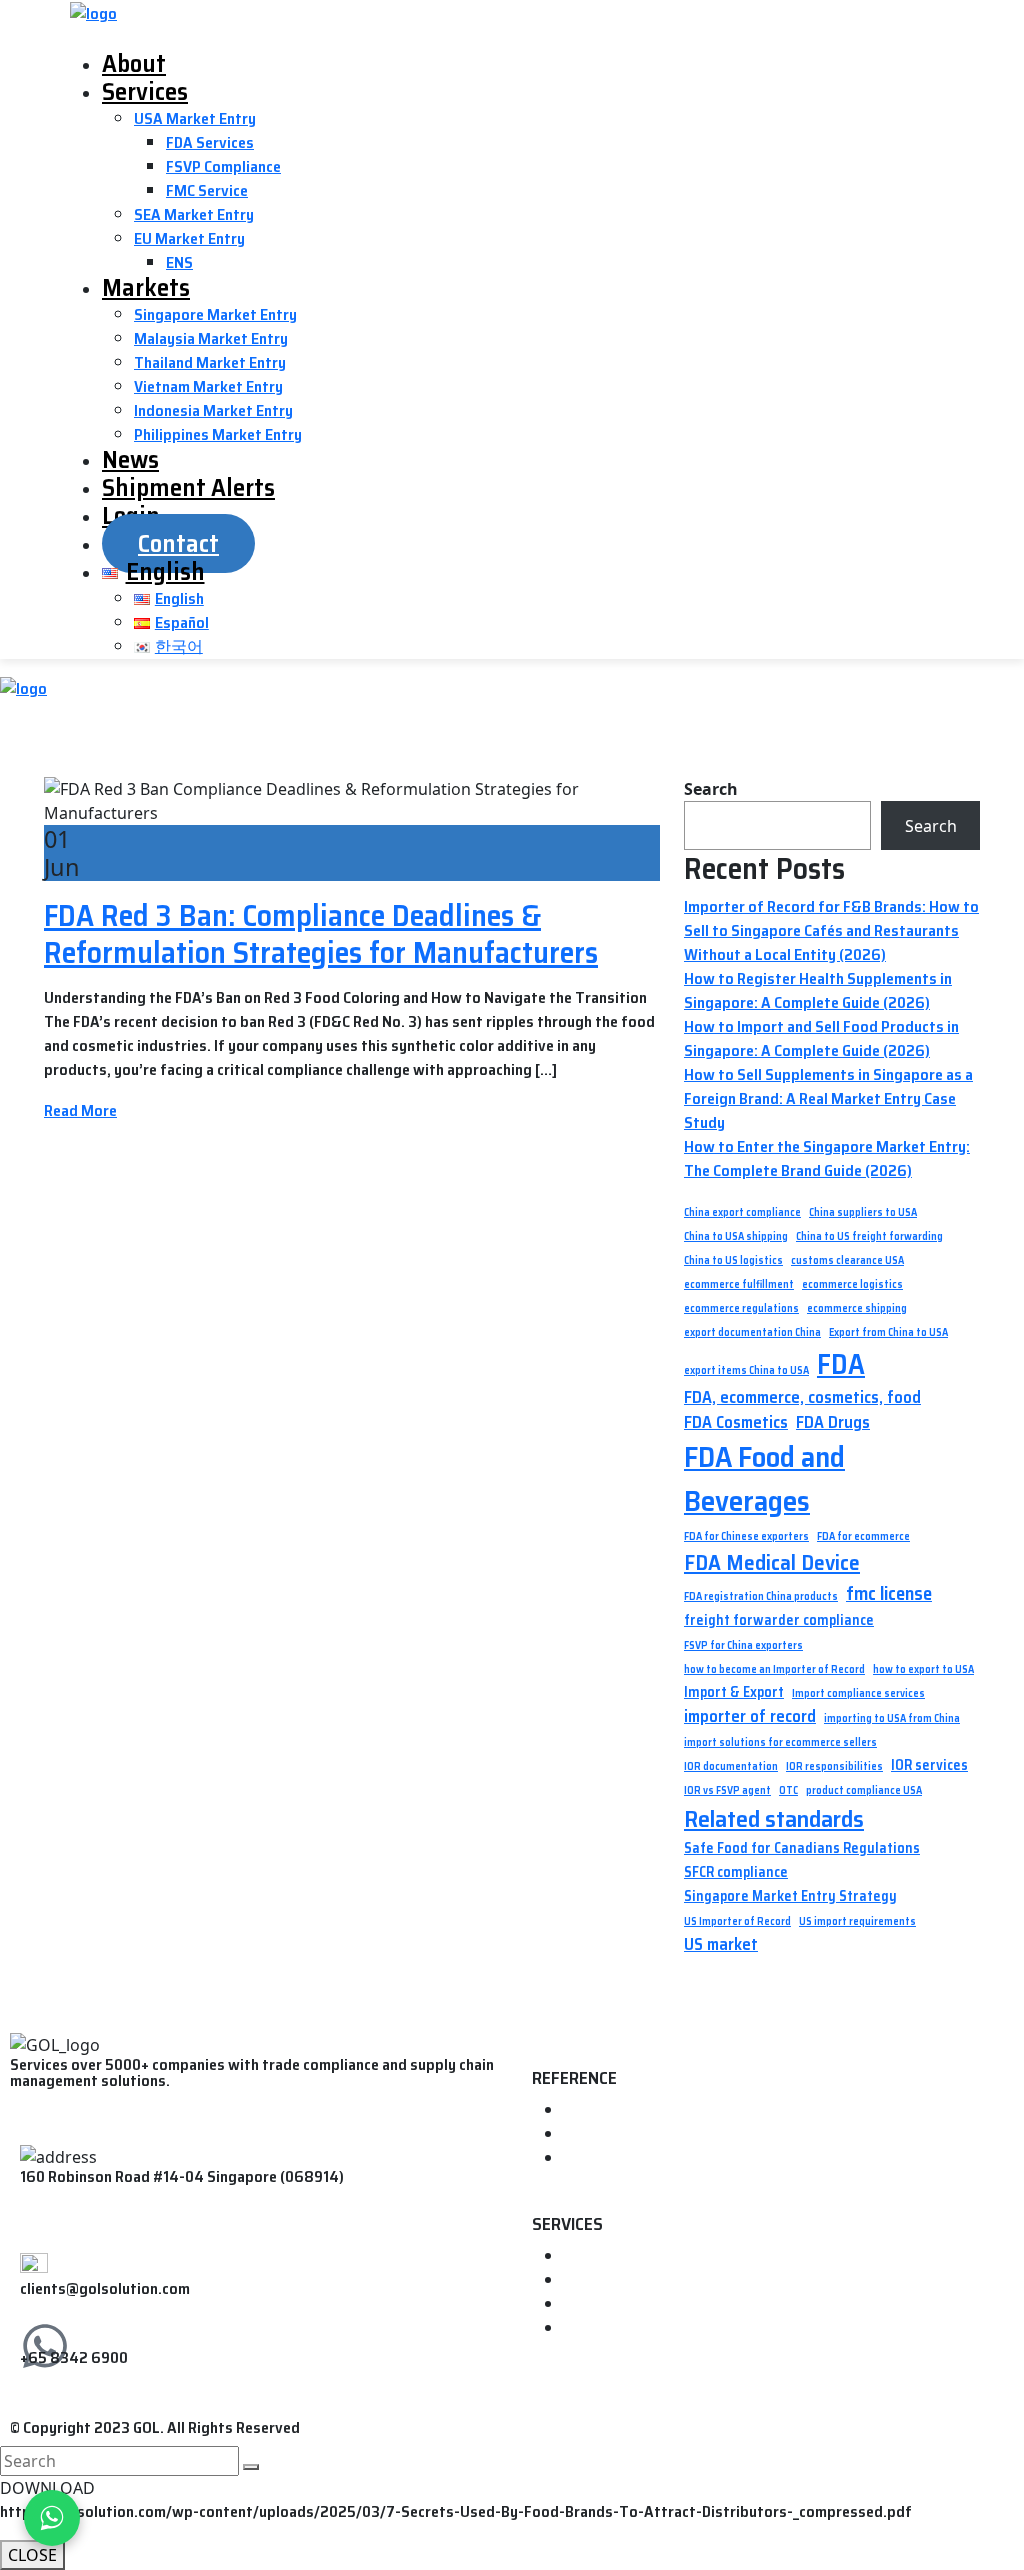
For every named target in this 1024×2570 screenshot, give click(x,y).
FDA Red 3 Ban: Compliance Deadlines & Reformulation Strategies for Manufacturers (321, 933)
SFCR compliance (736, 1872)
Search (711, 789)
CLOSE (32, 2555)
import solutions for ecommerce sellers (780, 1743)
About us (595, 2134)
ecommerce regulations (741, 1309)
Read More (80, 1110)
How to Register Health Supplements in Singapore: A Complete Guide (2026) (818, 990)
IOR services (929, 1765)
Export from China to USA (888, 1333)
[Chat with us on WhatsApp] (52, 2518)
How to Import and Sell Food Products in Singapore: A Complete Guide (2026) (821, 1038)
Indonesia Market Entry (213, 410)
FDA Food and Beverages (764, 1479)
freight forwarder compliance (779, 1620)
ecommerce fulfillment (739, 1285)
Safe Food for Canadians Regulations (802, 1848)
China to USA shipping (736, 1237)
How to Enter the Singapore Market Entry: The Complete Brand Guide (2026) (827, 1158)
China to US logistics (733, 1261)
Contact (178, 543)
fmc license (889, 1594)
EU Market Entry (189, 238)
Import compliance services (858, 1694)
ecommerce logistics (852, 1285)
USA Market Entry (195, 118)
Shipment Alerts (188, 487)
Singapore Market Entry (215, 314)
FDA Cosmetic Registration (655, 2328)
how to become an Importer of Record (774, 1670)
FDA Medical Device (772, 1563)
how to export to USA (923, 1670)
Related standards (774, 1819)
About (134, 63)
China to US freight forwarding (869, 1237)
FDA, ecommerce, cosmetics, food (802, 1397)
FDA (841, 1364)
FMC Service (207, 190)
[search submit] (251, 2467)
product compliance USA (864, 1791)
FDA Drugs (833, 1422)
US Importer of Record (737, 1922)
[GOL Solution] (93, 12)
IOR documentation (731, 1767)
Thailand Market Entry (210, 362)
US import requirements (857, 1922)
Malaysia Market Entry (211, 338)
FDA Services (210, 142)
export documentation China (752, 1333)
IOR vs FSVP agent (727, 1791)
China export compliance (742, 1213)
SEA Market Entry (194, 214)
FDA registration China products (761, 1597)
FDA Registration (622, 2256)
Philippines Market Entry (218, 434)
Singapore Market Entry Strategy (790, 1896)
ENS (179, 262)
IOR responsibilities (834, 1767)
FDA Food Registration (641, 2280)
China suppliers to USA (863, 1213)
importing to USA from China (892, 1719)
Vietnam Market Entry (208, 386)
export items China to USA (746, 1371)
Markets (146, 287)
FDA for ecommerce (863, 1537)
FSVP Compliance (223, 166)
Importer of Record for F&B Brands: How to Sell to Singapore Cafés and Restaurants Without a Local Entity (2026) (831, 930)
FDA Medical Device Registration (674, 2304)
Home (583, 2110)
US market (721, 1944)
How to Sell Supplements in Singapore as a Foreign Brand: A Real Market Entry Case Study (828, 1098)
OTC (788, 1791)
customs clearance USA (847, 1261)
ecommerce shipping (857, 1309)
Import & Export (734, 1692)
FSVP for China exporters (743, 1646)
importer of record (750, 1716)
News (130, 459)
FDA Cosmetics (736, 1422)
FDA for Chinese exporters (746, 1537)
